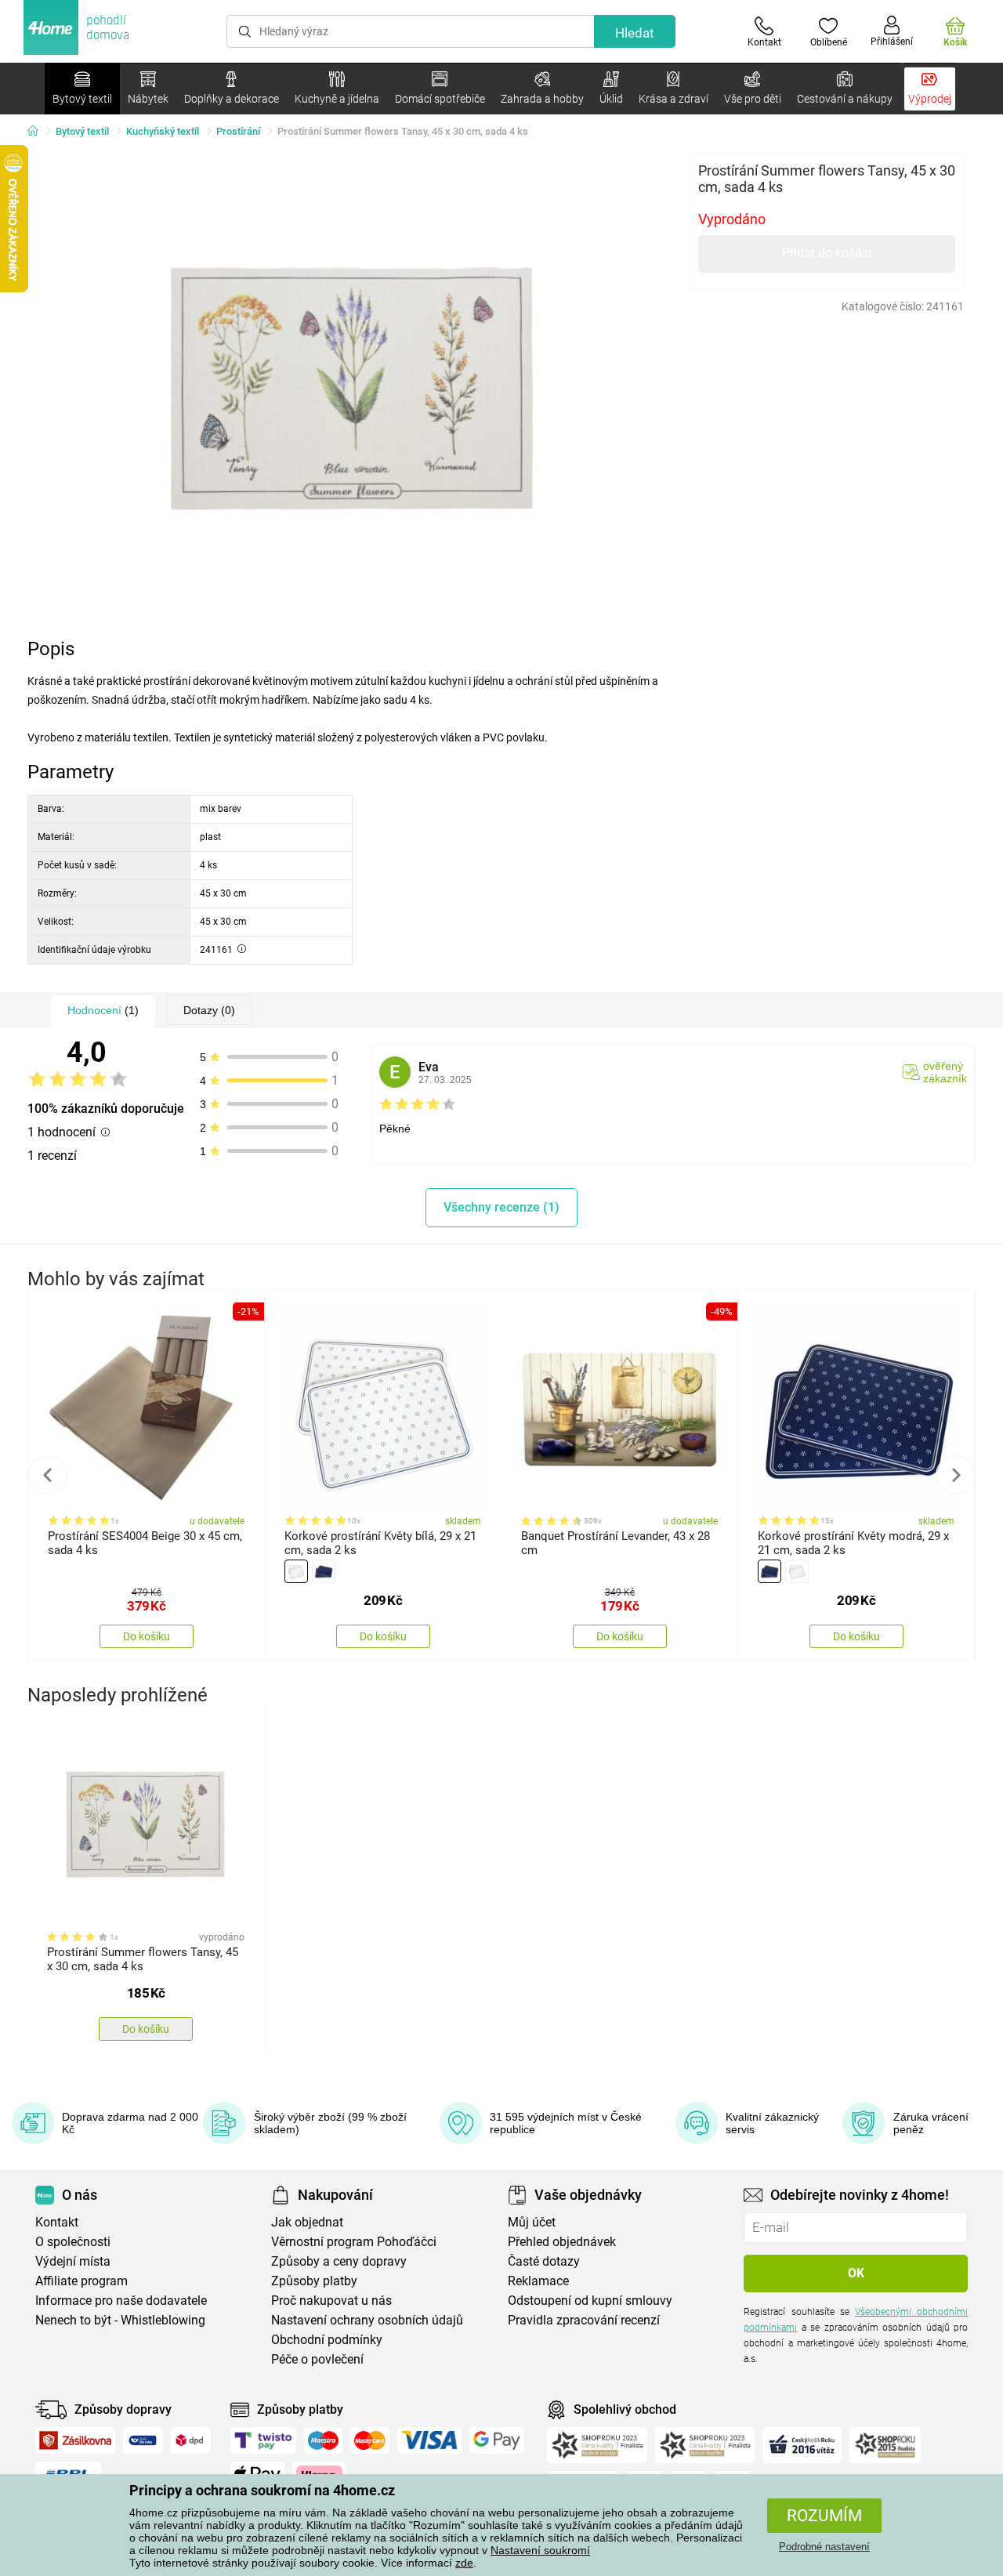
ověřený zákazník (945, 1072)
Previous (48, 1475)
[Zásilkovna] (75, 2440)
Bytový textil (82, 131)
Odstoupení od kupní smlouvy (590, 2301)
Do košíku (147, 1636)
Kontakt (57, 2222)
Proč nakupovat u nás (331, 2301)
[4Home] (38, 132)
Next (955, 1475)
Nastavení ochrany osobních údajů (367, 2320)
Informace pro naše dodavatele (121, 2301)
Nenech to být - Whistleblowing (120, 2320)
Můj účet (532, 2222)
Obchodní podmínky (327, 2340)
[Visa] (429, 2440)
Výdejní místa (73, 2261)
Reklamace (538, 2281)
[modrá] (324, 1571)
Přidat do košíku (827, 253)
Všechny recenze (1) (501, 1207)
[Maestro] (323, 2440)
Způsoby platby (314, 2281)
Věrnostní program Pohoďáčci (354, 2242)
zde (464, 2563)
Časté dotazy (544, 2261)
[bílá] (296, 1571)
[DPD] (191, 2440)
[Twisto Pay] (263, 2440)
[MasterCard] (370, 2440)
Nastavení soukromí (540, 2550)
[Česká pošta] (143, 2440)
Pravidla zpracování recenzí (584, 2320)
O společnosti (73, 2242)
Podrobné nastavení (824, 2547)
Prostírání (238, 131)
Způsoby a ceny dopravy (339, 2261)
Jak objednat (307, 2222)
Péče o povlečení (317, 2359)
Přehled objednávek (562, 2242)
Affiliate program (81, 2281)
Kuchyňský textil (163, 131)
